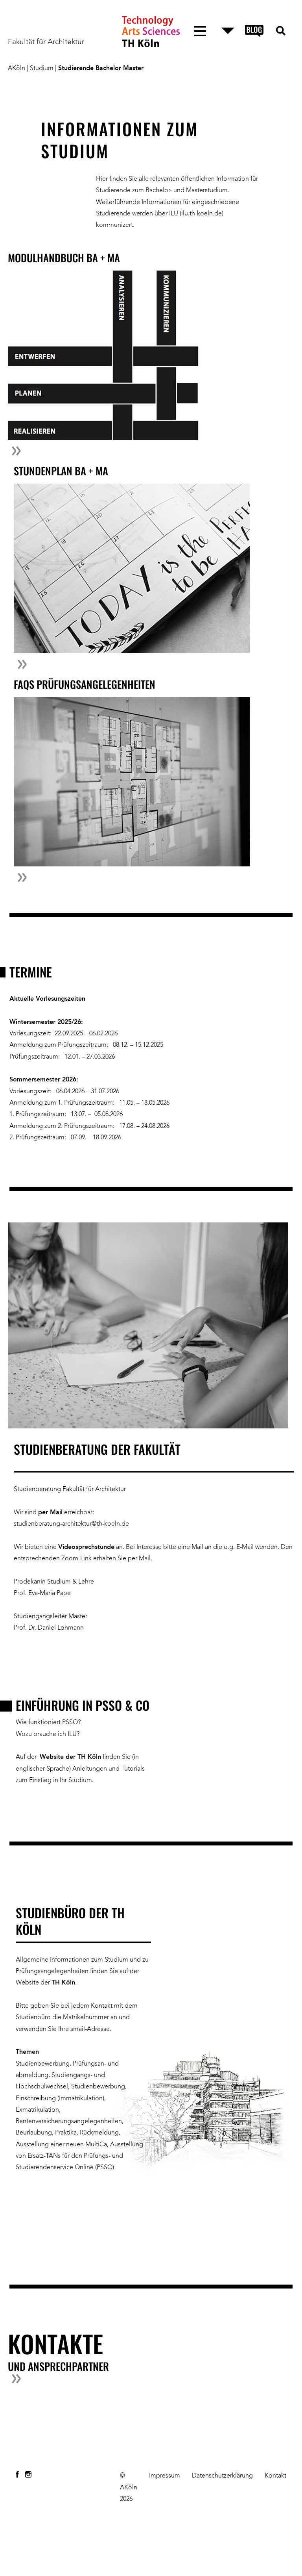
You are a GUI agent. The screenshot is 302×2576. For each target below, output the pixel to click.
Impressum (165, 2476)
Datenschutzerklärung (222, 2476)
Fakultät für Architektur (46, 42)
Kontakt (275, 2476)
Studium (42, 69)
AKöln (17, 69)
